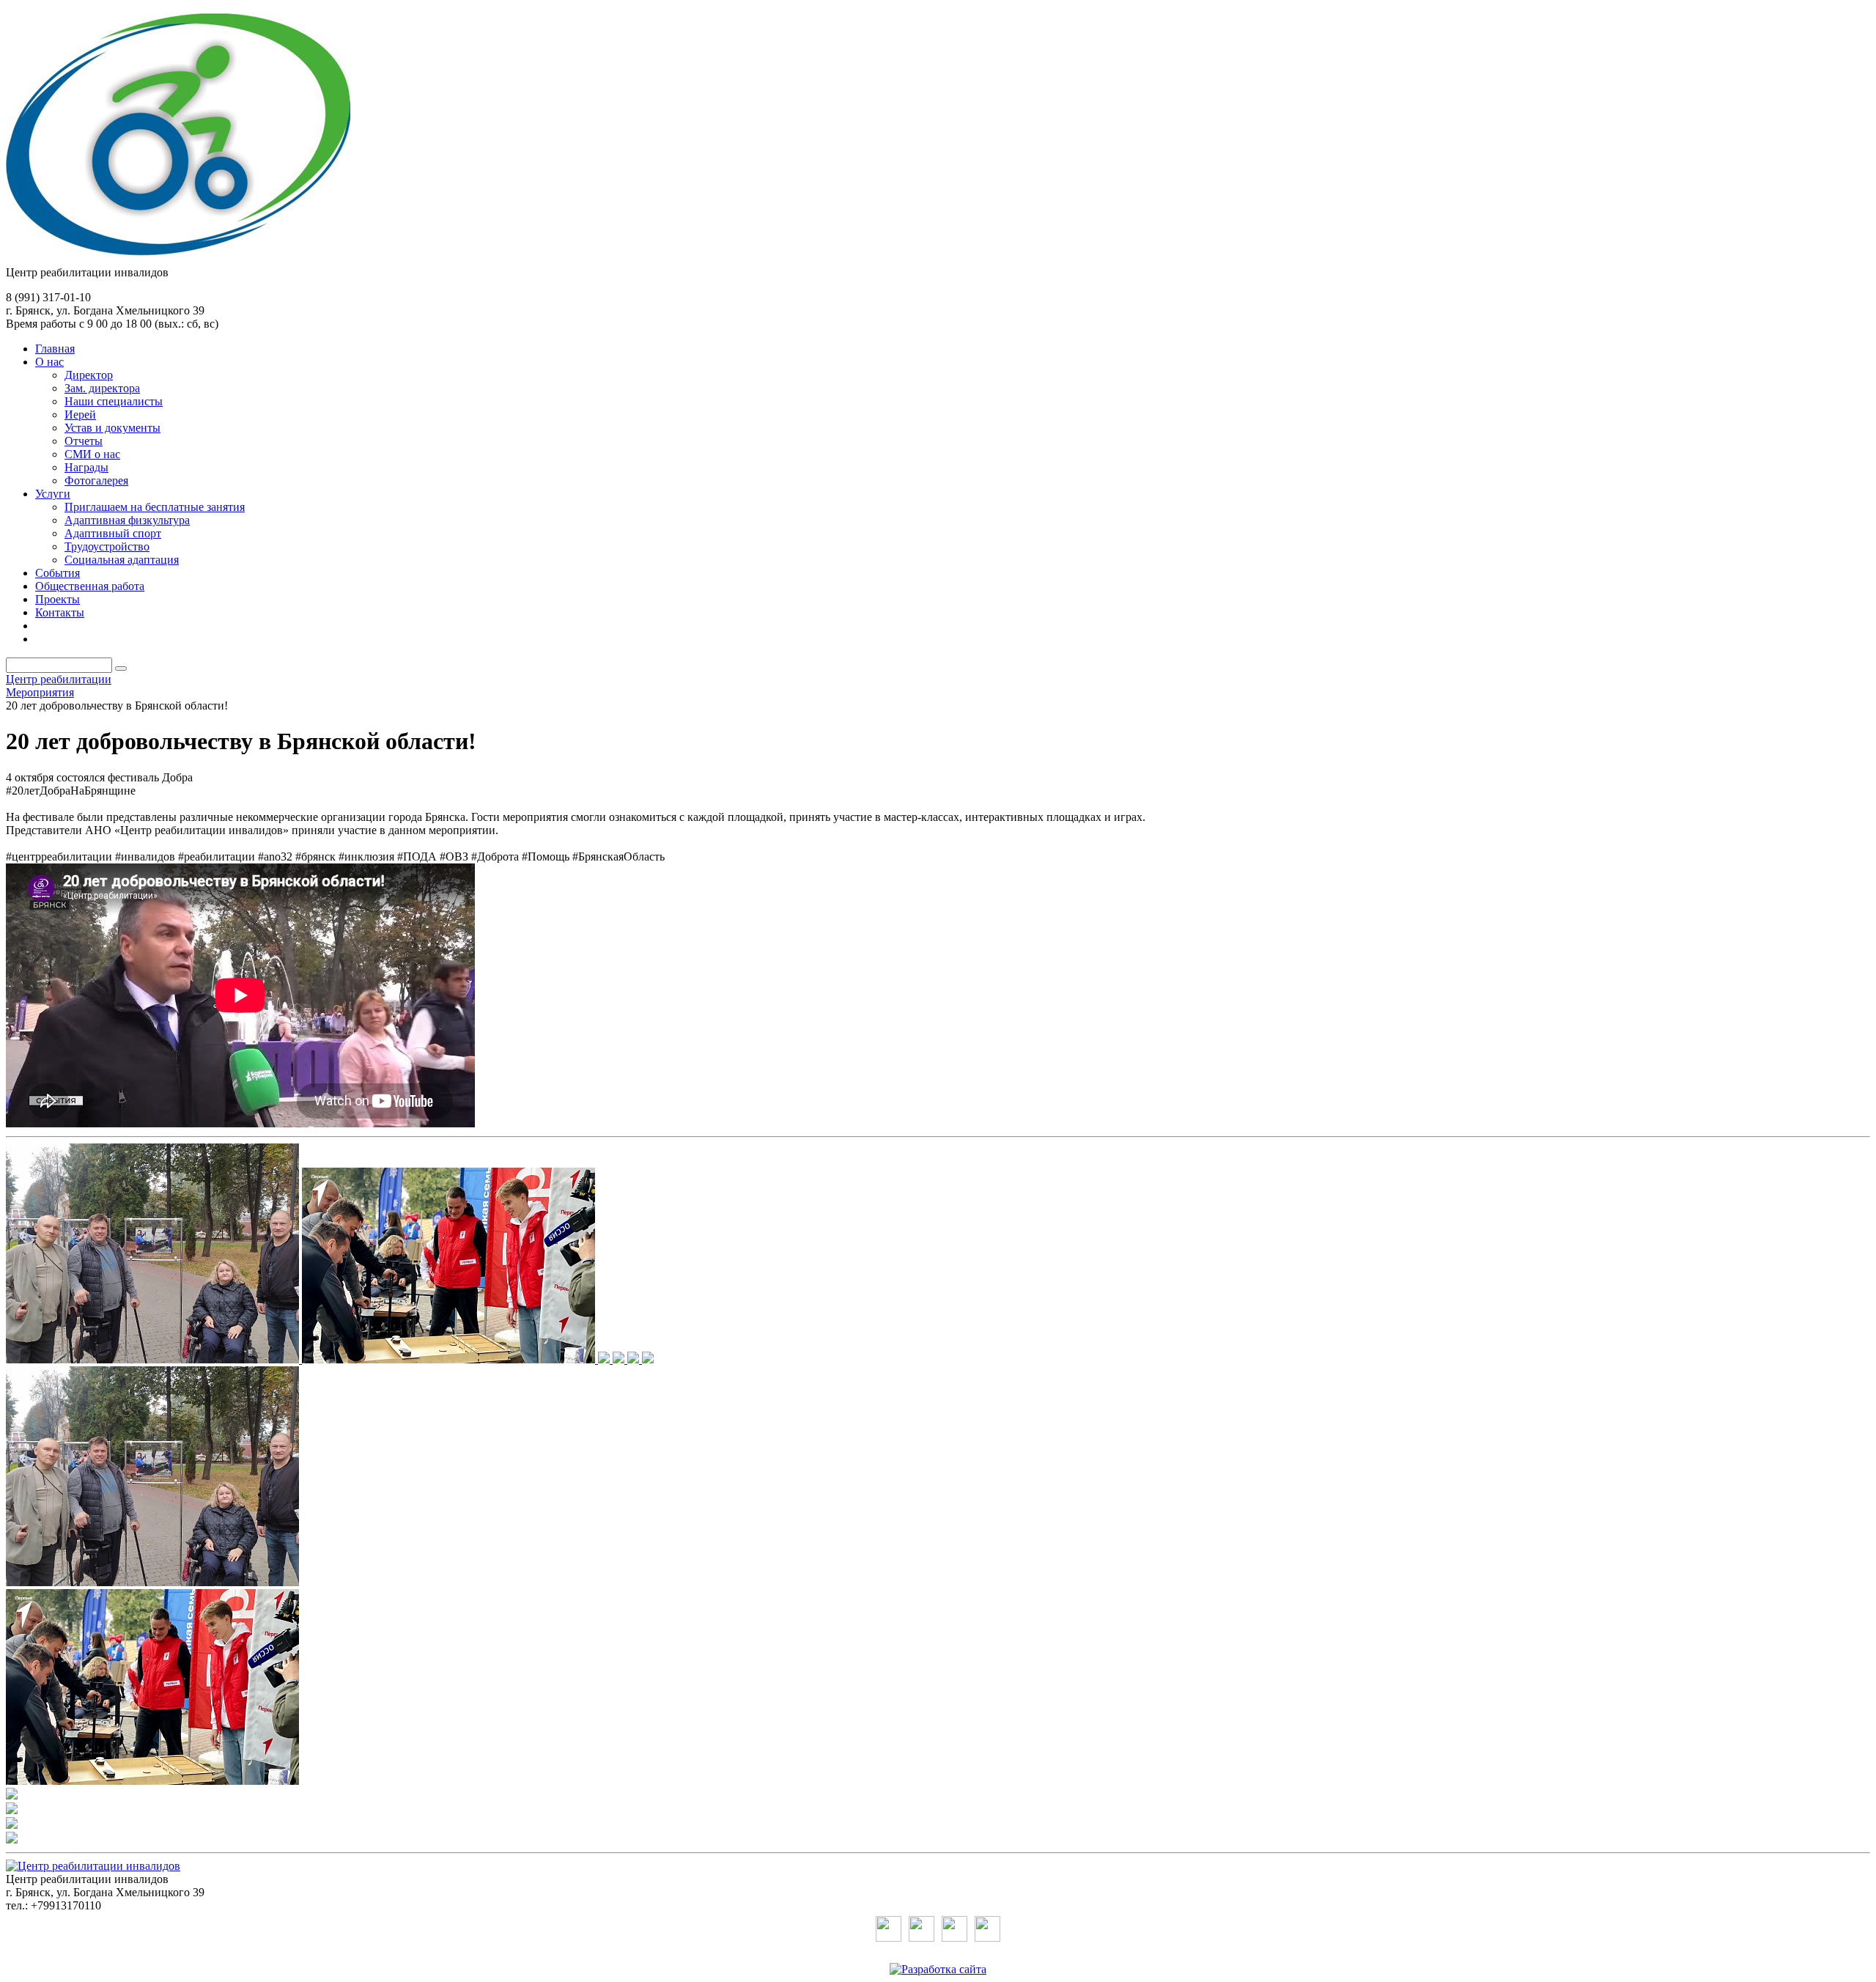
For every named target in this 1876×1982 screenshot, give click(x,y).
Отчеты (84, 441)
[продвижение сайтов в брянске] (938, 1969)
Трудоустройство (107, 546)
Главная (55, 349)
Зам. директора (102, 388)
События (58, 573)
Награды (86, 467)
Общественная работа (90, 586)
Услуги (53, 494)
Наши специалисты (114, 401)
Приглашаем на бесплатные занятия (155, 507)
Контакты (60, 612)
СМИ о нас (92, 454)
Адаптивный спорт (113, 533)
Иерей (80, 415)
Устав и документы (112, 428)
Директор (89, 375)
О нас (49, 362)
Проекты (58, 599)
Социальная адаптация (122, 560)
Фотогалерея (96, 480)
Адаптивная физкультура (127, 520)
